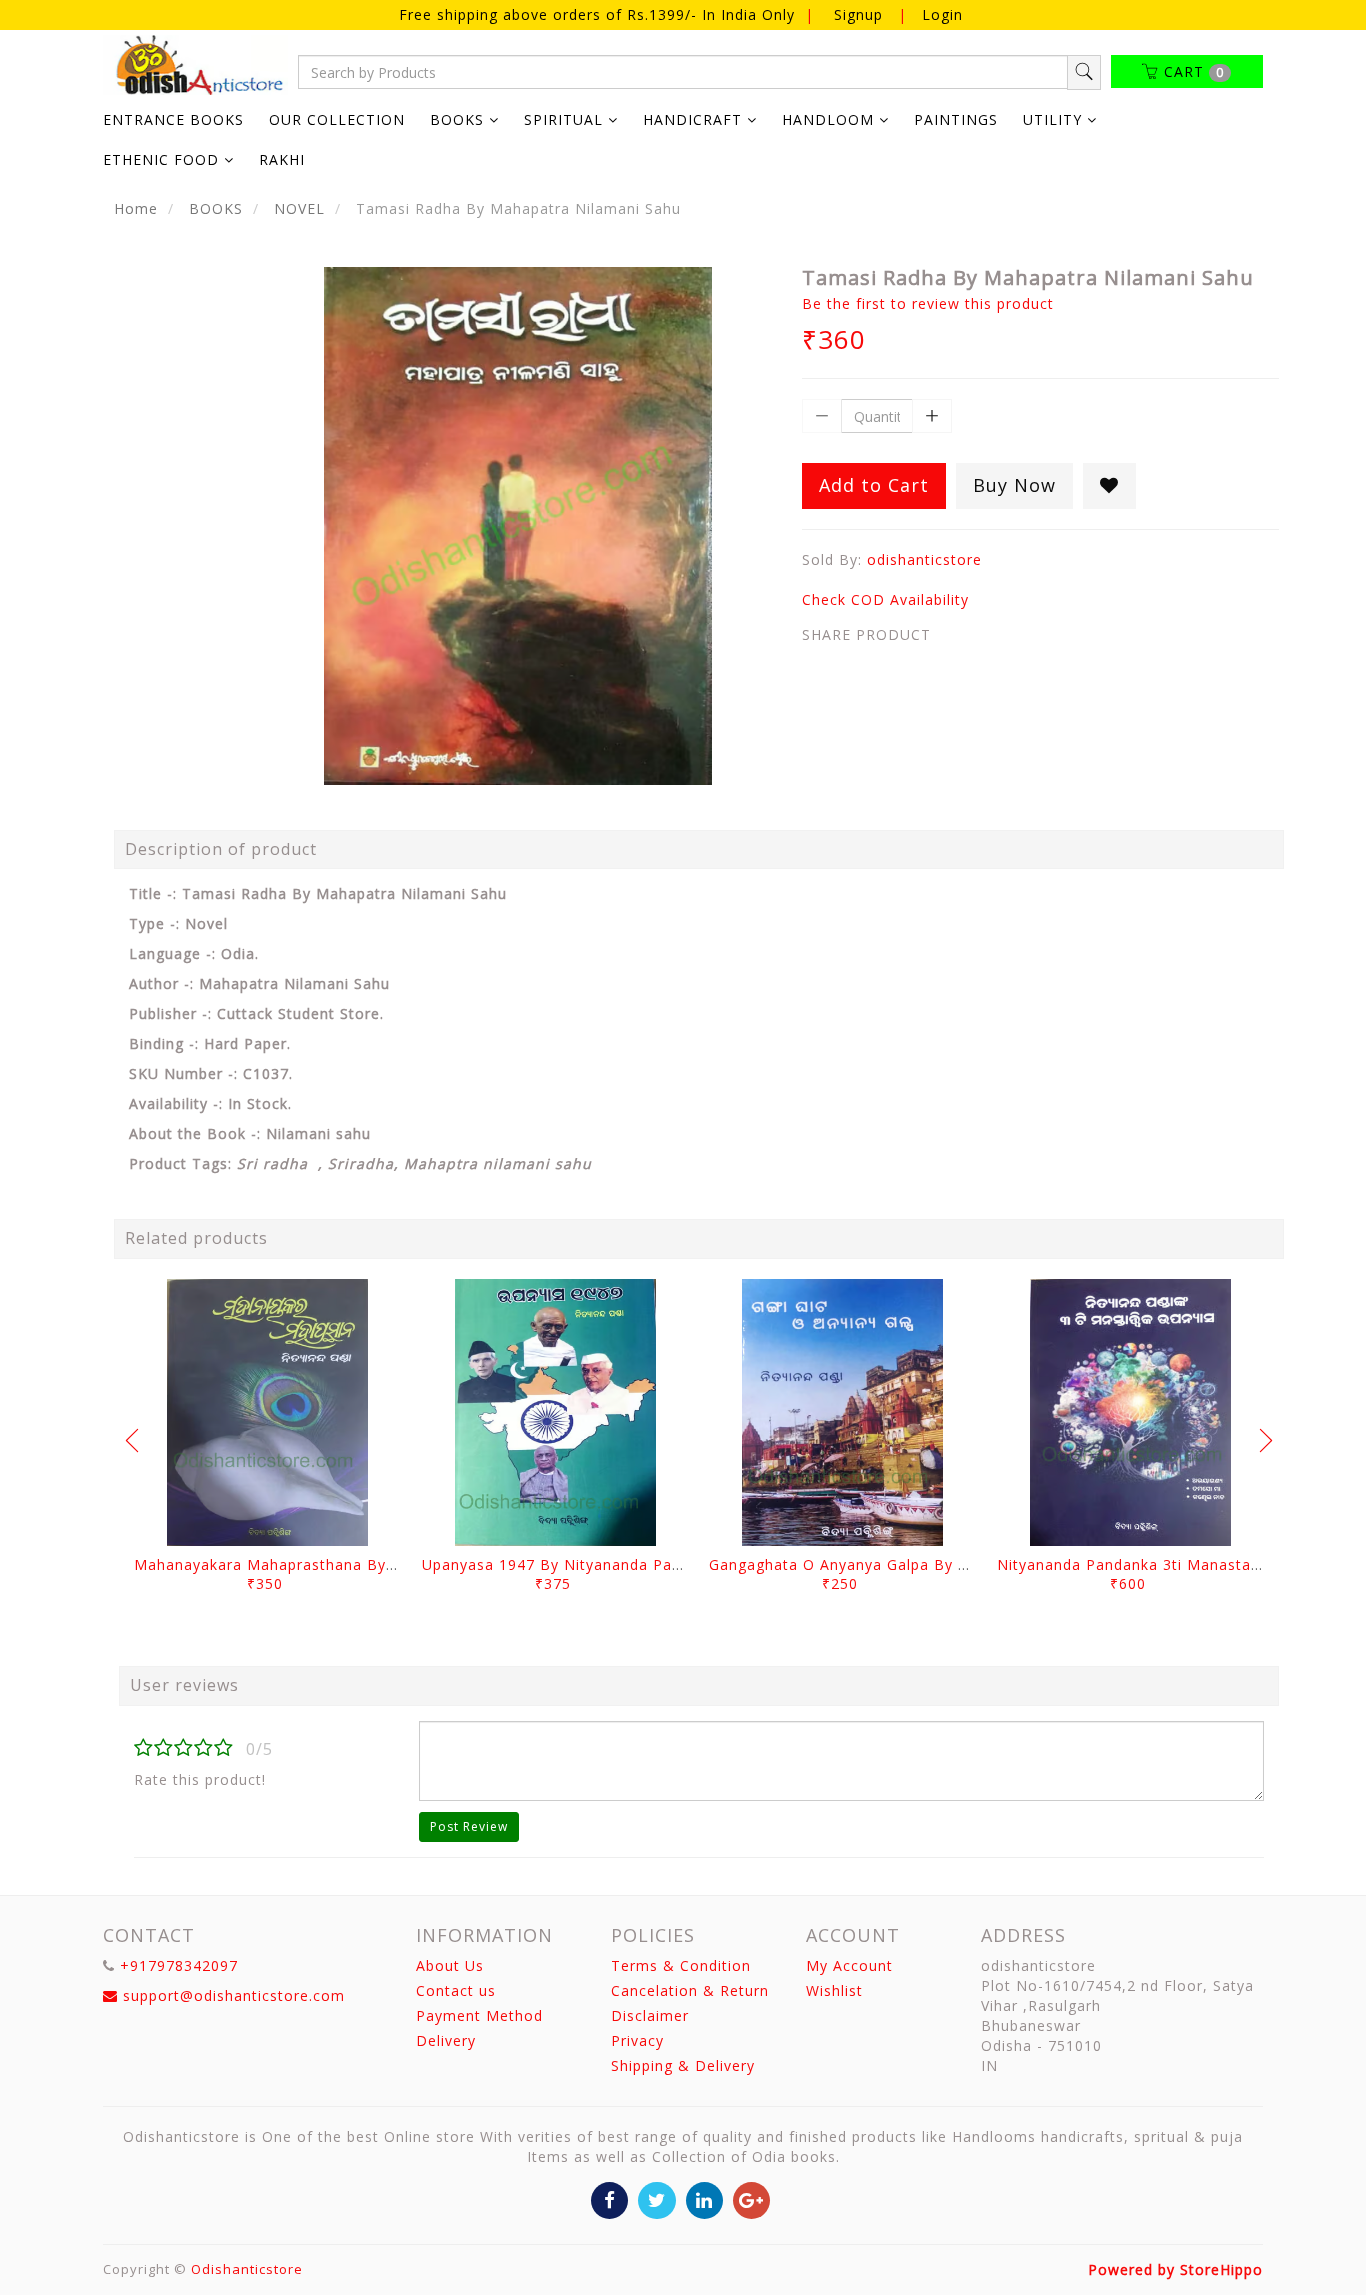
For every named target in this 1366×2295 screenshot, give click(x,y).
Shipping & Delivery (683, 2065)
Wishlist (834, 1990)
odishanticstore (924, 559)
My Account (849, 1965)
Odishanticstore (247, 2269)
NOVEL (299, 208)
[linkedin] (704, 2198)
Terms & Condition (681, 1965)
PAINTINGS (956, 119)
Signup (858, 14)
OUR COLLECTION (337, 119)
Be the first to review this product (928, 303)
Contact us (456, 1990)
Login (942, 14)
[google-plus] (751, 2198)
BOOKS (216, 208)
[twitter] (656, 2198)
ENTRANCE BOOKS (173, 119)
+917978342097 (179, 1965)
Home (136, 208)
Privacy (637, 2040)
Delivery (446, 2040)
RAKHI (282, 159)
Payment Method (479, 2015)
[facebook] (609, 2198)
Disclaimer (650, 2015)
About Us (450, 1965)
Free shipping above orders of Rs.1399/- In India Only (599, 14)
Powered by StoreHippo (1175, 2269)
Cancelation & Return (690, 1990)
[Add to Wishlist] (1109, 486)
